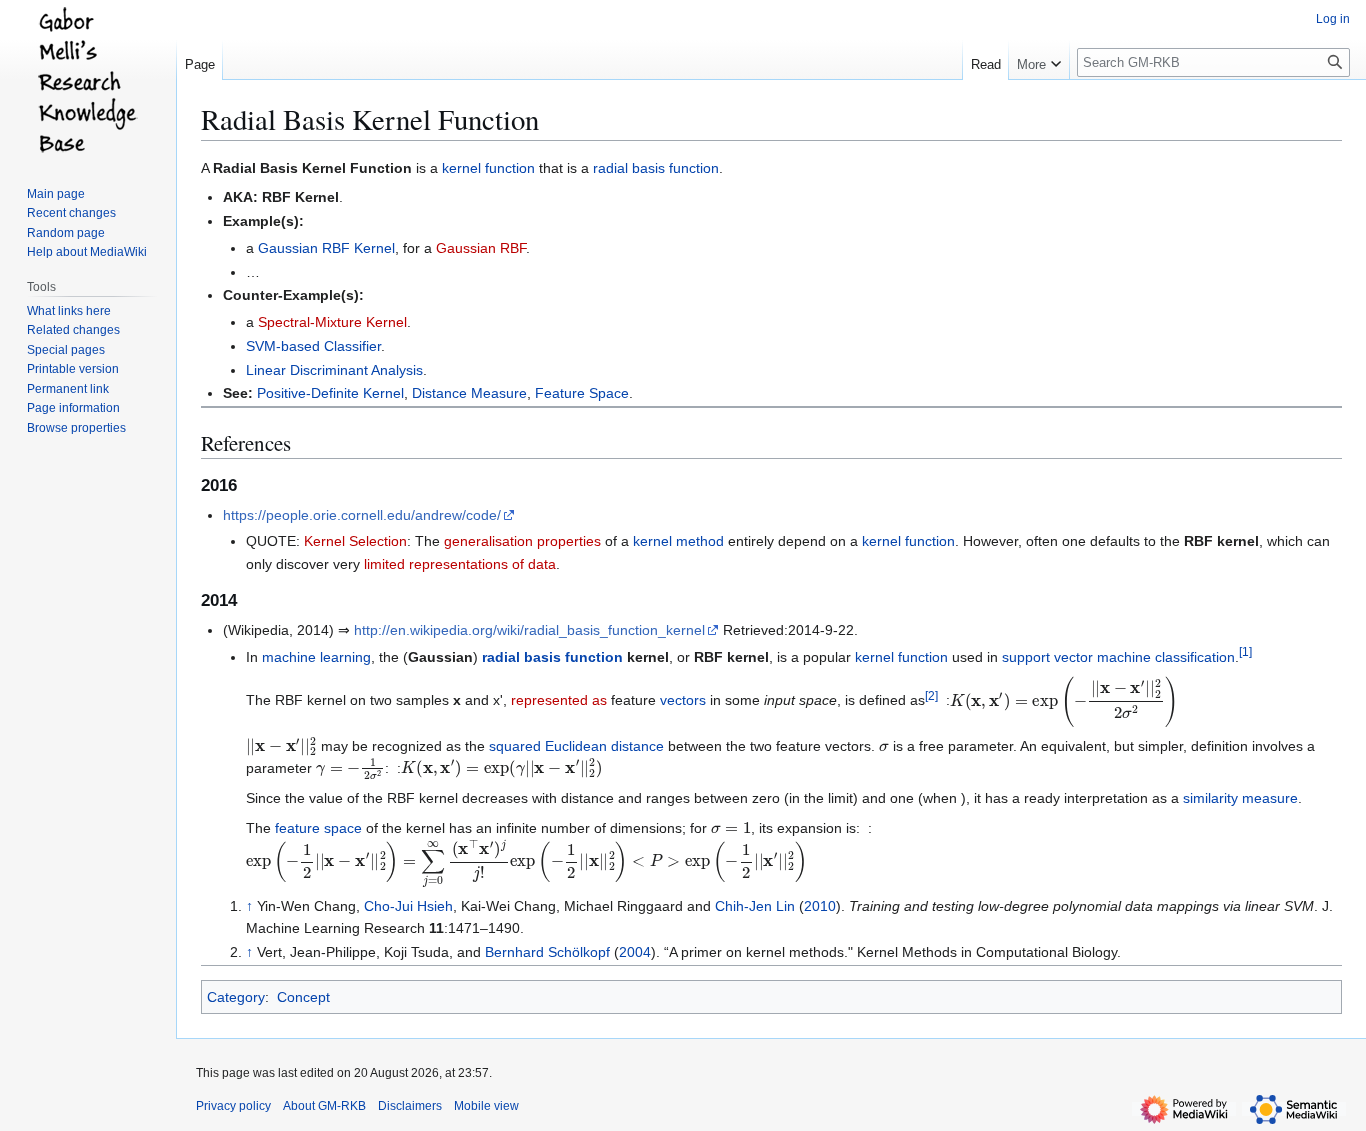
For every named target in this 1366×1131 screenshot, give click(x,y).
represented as (559, 701)
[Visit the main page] (88, 80)
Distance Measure (469, 393)
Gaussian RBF (481, 248)
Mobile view (486, 1106)
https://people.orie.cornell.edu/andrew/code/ (362, 515)
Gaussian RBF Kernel (326, 248)
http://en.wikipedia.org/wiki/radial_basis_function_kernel (529, 630)
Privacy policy (233, 1106)
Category (236, 997)
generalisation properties (522, 541)
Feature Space (582, 393)
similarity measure (1240, 798)
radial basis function (656, 168)
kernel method (678, 541)
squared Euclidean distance (576, 746)
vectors (683, 701)
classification (1195, 657)
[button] (1039, 60)
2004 (635, 952)
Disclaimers (410, 1106)
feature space (318, 828)
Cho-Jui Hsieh (408, 906)
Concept (303, 997)
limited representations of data (460, 564)
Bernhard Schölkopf (547, 952)
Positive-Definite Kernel (330, 393)
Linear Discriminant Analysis (334, 370)
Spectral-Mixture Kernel (332, 322)
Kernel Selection (355, 541)
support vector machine (1076, 657)
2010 (820, 906)
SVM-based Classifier (313, 346)
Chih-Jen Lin (755, 906)
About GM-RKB (324, 1106)
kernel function (488, 168)
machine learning (316, 657)
